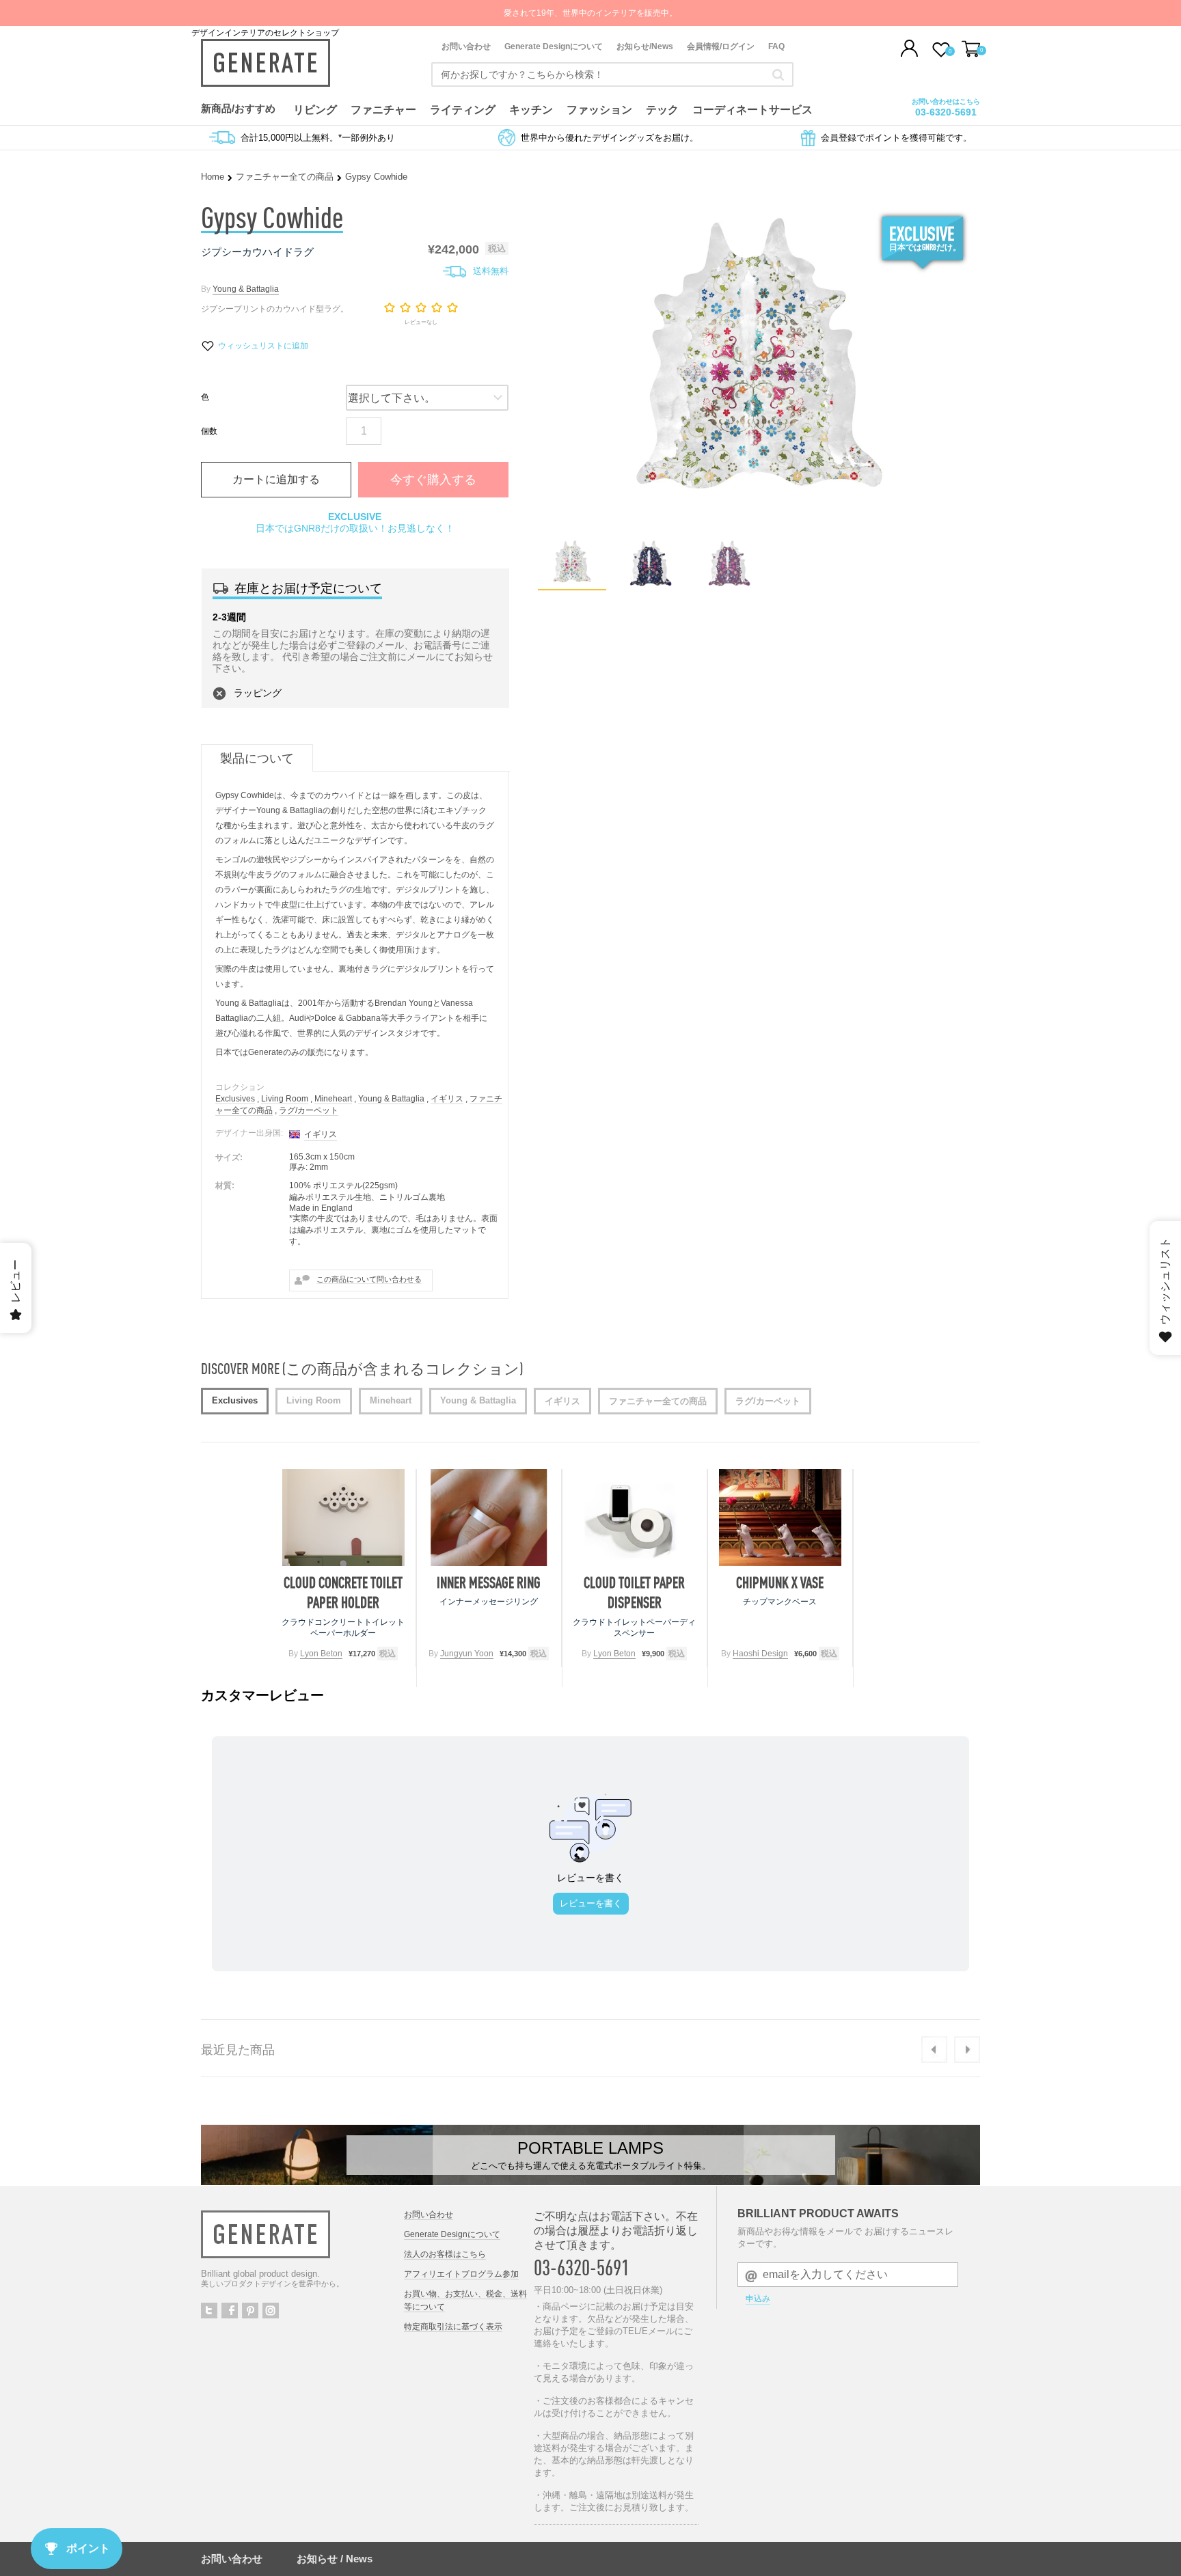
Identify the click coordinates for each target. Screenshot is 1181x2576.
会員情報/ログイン (721, 46)
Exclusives (235, 1099)
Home (213, 177)
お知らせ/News (645, 46)
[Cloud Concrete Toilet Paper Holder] (343, 1518)
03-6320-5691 (946, 112)
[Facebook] (230, 2311)
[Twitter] (209, 2311)
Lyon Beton (321, 1654)
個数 (209, 431)
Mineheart (333, 1099)
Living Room (285, 1099)
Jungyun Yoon (467, 1654)
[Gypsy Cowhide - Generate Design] (572, 585)
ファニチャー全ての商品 (285, 177)
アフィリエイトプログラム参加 (461, 2274)
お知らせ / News (335, 2559)
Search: (778, 74)
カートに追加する (276, 479)
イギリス (447, 1099)
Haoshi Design (760, 1654)
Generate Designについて (554, 46)
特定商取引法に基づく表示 (453, 2327)
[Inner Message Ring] (489, 1518)
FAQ (776, 46)
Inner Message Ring (489, 1582)
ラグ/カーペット (309, 1110)
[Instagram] (271, 2311)
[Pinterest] (250, 2311)
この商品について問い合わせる (369, 1279)
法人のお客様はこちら (445, 2254)
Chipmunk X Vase (780, 1582)
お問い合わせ (466, 46)
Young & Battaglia (246, 289)
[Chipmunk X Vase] (780, 1518)
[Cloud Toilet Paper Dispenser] (635, 1518)
